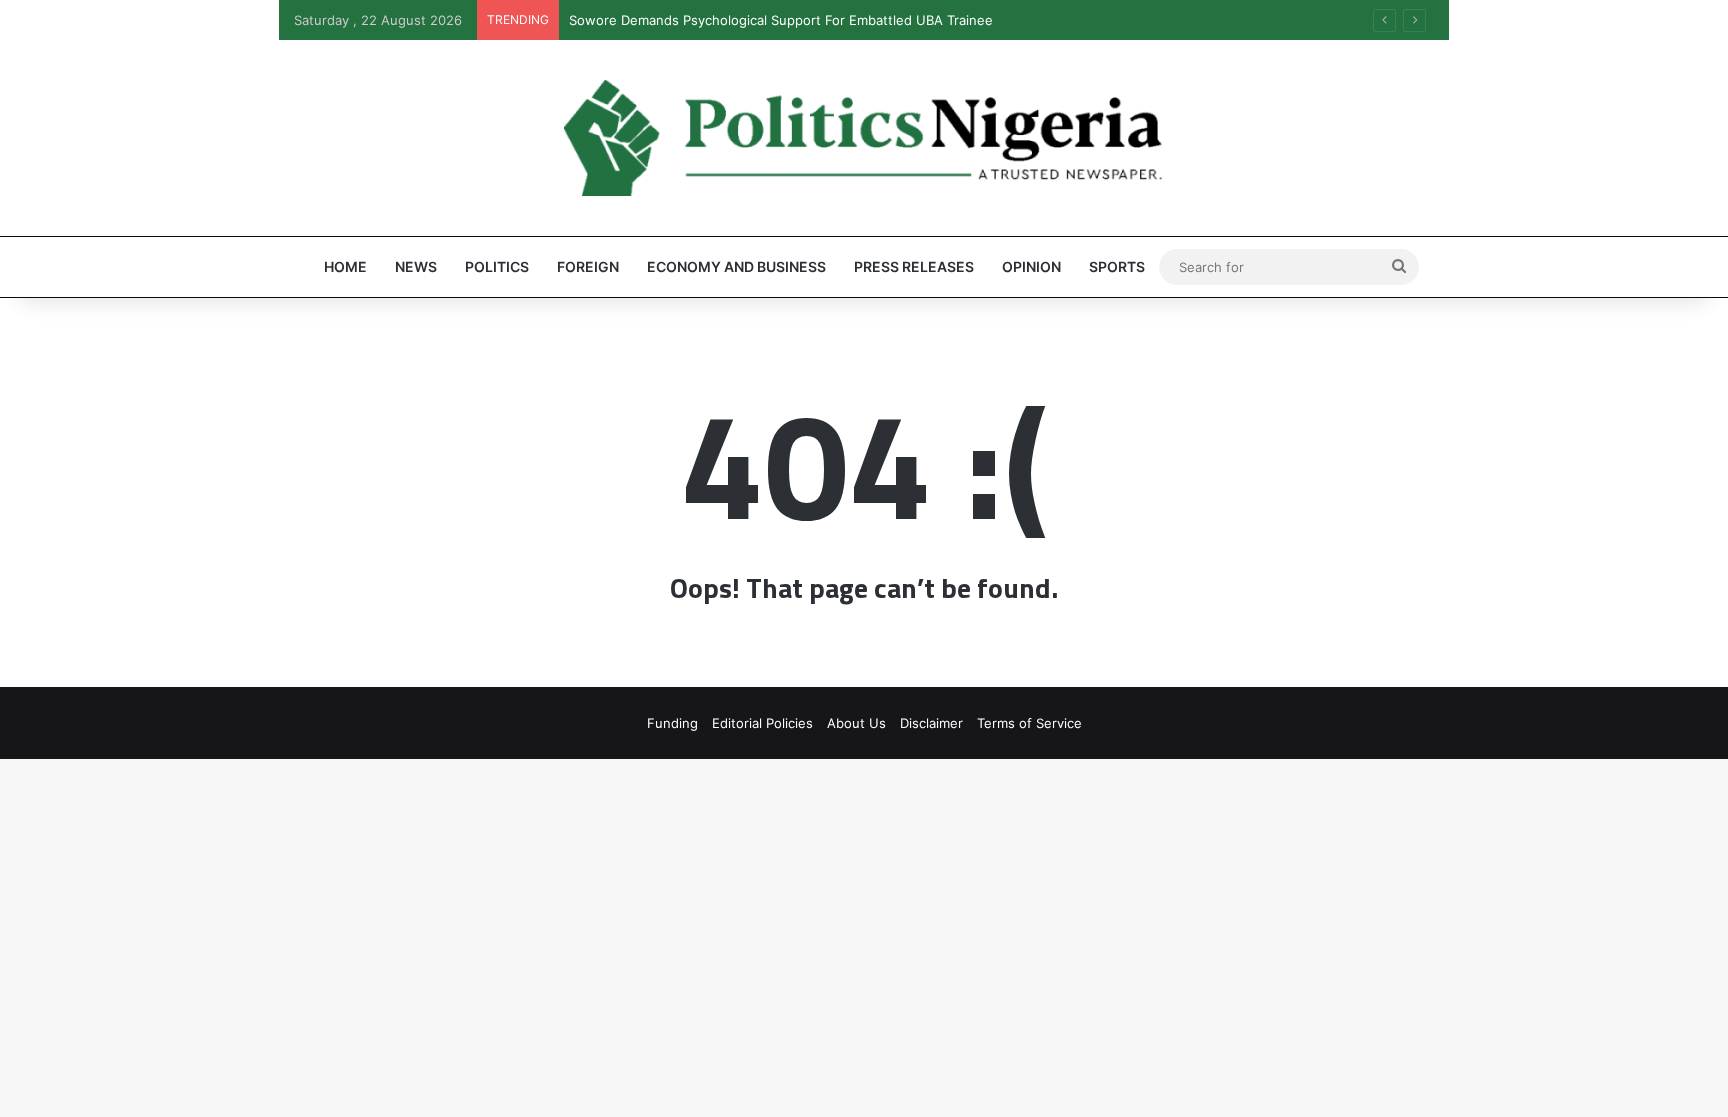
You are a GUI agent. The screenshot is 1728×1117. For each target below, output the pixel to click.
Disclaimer (931, 723)
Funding (672, 723)
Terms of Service (1029, 723)
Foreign (588, 266)
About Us (856, 723)
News (416, 266)
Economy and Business (736, 266)
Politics (497, 266)
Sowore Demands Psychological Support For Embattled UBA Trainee (781, 20)
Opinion (1031, 266)
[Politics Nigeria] (864, 138)
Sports (1117, 266)
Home (345, 266)
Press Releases (914, 266)
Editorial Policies (762, 723)
